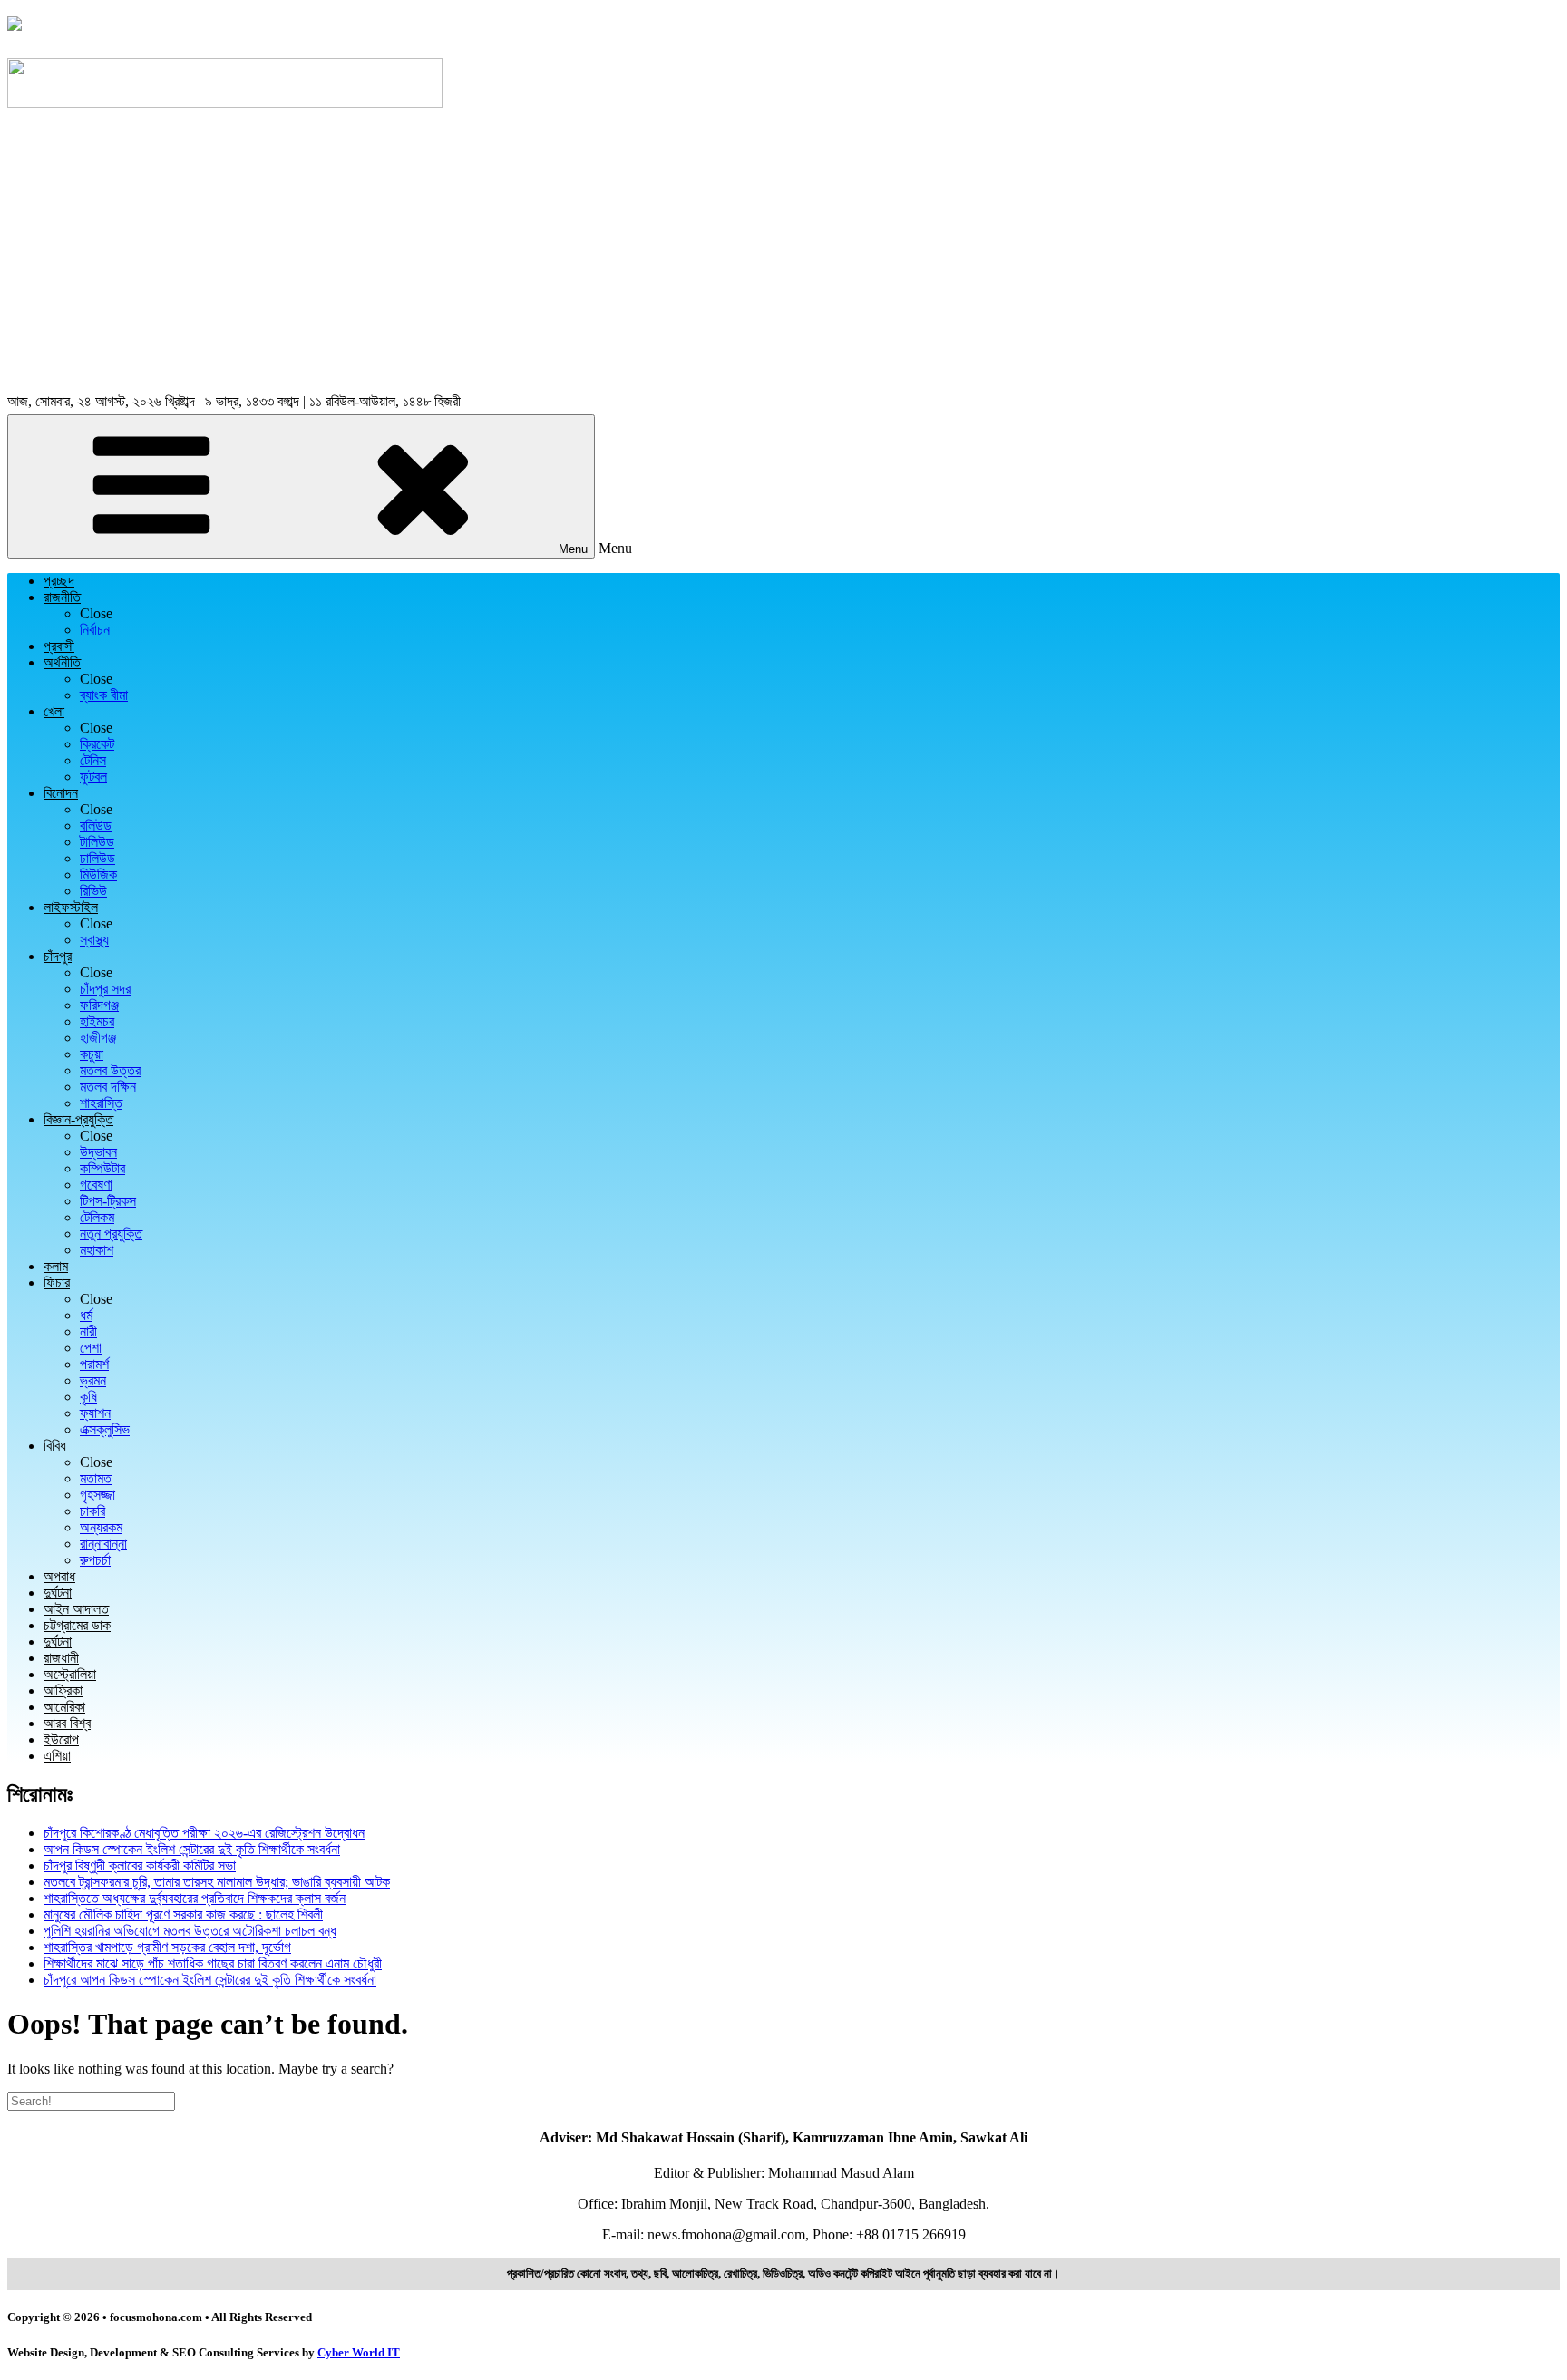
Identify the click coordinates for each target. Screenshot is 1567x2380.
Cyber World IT (359, 2352)
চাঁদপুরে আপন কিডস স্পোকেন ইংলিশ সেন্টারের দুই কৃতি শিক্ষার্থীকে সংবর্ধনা (210, 1980)
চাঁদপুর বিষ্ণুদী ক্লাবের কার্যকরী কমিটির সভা (140, 1865)
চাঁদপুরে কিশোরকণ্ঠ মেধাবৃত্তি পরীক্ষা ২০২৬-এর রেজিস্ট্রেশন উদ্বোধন (204, 1833)
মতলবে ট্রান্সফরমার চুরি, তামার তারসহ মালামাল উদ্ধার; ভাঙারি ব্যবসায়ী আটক (217, 1882)
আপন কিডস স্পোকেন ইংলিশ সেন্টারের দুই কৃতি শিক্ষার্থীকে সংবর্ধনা (192, 1849)
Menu (573, 549)
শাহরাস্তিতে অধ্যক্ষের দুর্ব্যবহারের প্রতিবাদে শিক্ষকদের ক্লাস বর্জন (195, 1898)
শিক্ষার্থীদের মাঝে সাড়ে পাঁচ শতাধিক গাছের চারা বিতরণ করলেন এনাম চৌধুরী (213, 1963)
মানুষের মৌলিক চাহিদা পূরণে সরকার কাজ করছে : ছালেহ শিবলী (183, 1914)
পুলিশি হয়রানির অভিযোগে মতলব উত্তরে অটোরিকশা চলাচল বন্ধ (190, 1931)
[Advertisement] (783, 253)
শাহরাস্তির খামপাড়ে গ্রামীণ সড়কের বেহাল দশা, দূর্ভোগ (167, 1947)
